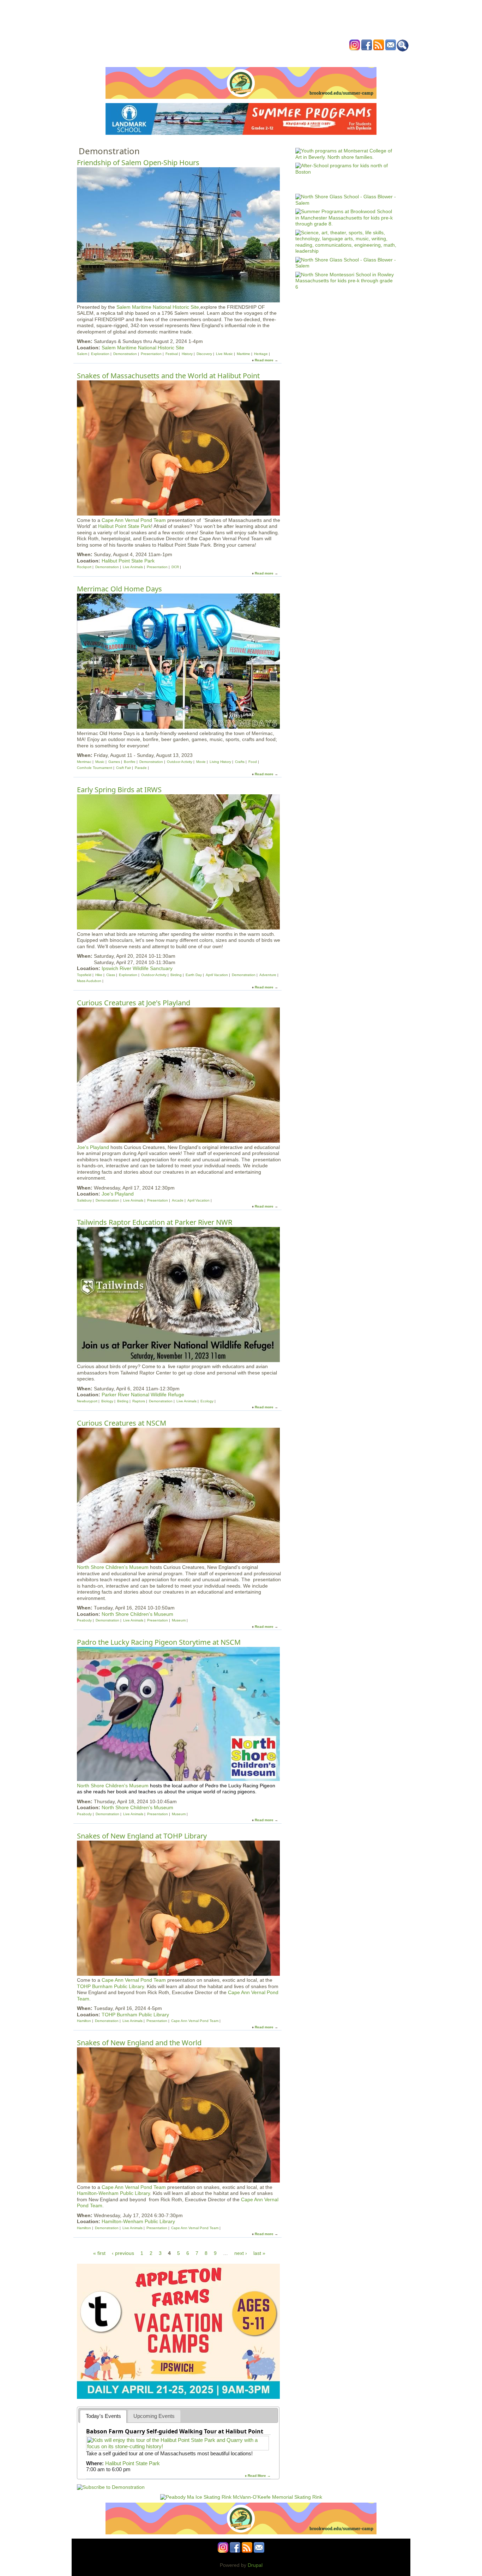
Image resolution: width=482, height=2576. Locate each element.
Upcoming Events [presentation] (154, 2416)
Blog (298, 58)
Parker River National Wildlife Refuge (143, 1395)
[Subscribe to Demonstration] (111, 2487)
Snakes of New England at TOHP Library (142, 1836)
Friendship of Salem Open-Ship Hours (138, 162)
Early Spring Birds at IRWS (119, 790)
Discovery (204, 354)
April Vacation (217, 975)
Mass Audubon (89, 981)
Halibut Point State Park (125, 526)
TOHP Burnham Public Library (110, 1986)
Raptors (139, 1401)
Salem (82, 354)
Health (277, 58)
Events (174, 58)
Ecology (207, 1401)
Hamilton (84, 2021)
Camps (255, 58)
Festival (172, 354)
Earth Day (194, 975)
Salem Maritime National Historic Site (158, 307)
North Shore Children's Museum (113, 1567)
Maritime (243, 354)
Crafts (240, 762)
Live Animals (133, 567)
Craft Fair (123, 768)
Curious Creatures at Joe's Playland (134, 1003)
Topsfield (84, 975)
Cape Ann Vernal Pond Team (134, 520)
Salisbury (84, 1200)
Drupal (255, 2565)
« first (99, 2253)
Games (114, 762)
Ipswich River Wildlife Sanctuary (137, 968)
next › (241, 2253)
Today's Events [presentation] (103, 2416)
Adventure (268, 975)
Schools (198, 58)
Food (253, 762)
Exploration (100, 354)
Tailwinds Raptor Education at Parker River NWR (155, 1222)
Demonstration (125, 354)
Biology (107, 1401)
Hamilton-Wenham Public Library (113, 2193)
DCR (175, 567)
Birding (176, 975)
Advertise (321, 58)
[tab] (103, 2416)
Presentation (151, 354)
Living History (220, 762)
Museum (179, 1620)
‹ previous (123, 2253)
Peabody (84, 1620)
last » (259, 2253)
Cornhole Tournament (95, 768)
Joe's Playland (93, 1147)
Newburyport (87, 1401)
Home (153, 58)
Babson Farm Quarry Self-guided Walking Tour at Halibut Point (175, 2431)
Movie (201, 762)
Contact (348, 58)
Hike (99, 975)
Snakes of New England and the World (139, 2043)
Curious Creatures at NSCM (122, 1423)
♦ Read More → (258, 2476)
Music (100, 762)
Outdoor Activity (180, 762)
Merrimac (84, 762)
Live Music (224, 354)
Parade (141, 768)
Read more (264, 360)
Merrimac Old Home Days (119, 589)
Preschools (228, 58)
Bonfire (130, 762)
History (187, 354)
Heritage (261, 354)
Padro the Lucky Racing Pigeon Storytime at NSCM (159, 1642)
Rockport (84, 567)
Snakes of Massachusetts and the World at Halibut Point (168, 376)
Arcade (178, 1200)
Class (111, 975)
